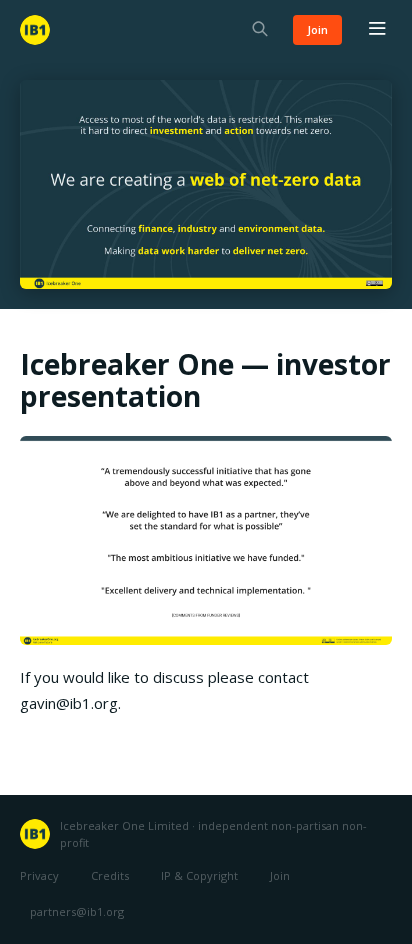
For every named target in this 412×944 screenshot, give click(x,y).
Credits (110, 875)
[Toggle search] (260, 30)
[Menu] (377, 30)
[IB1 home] (35, 30)
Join (317, 29)
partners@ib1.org (77, 911)
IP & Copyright (199, 875)
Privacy (39, 875)
